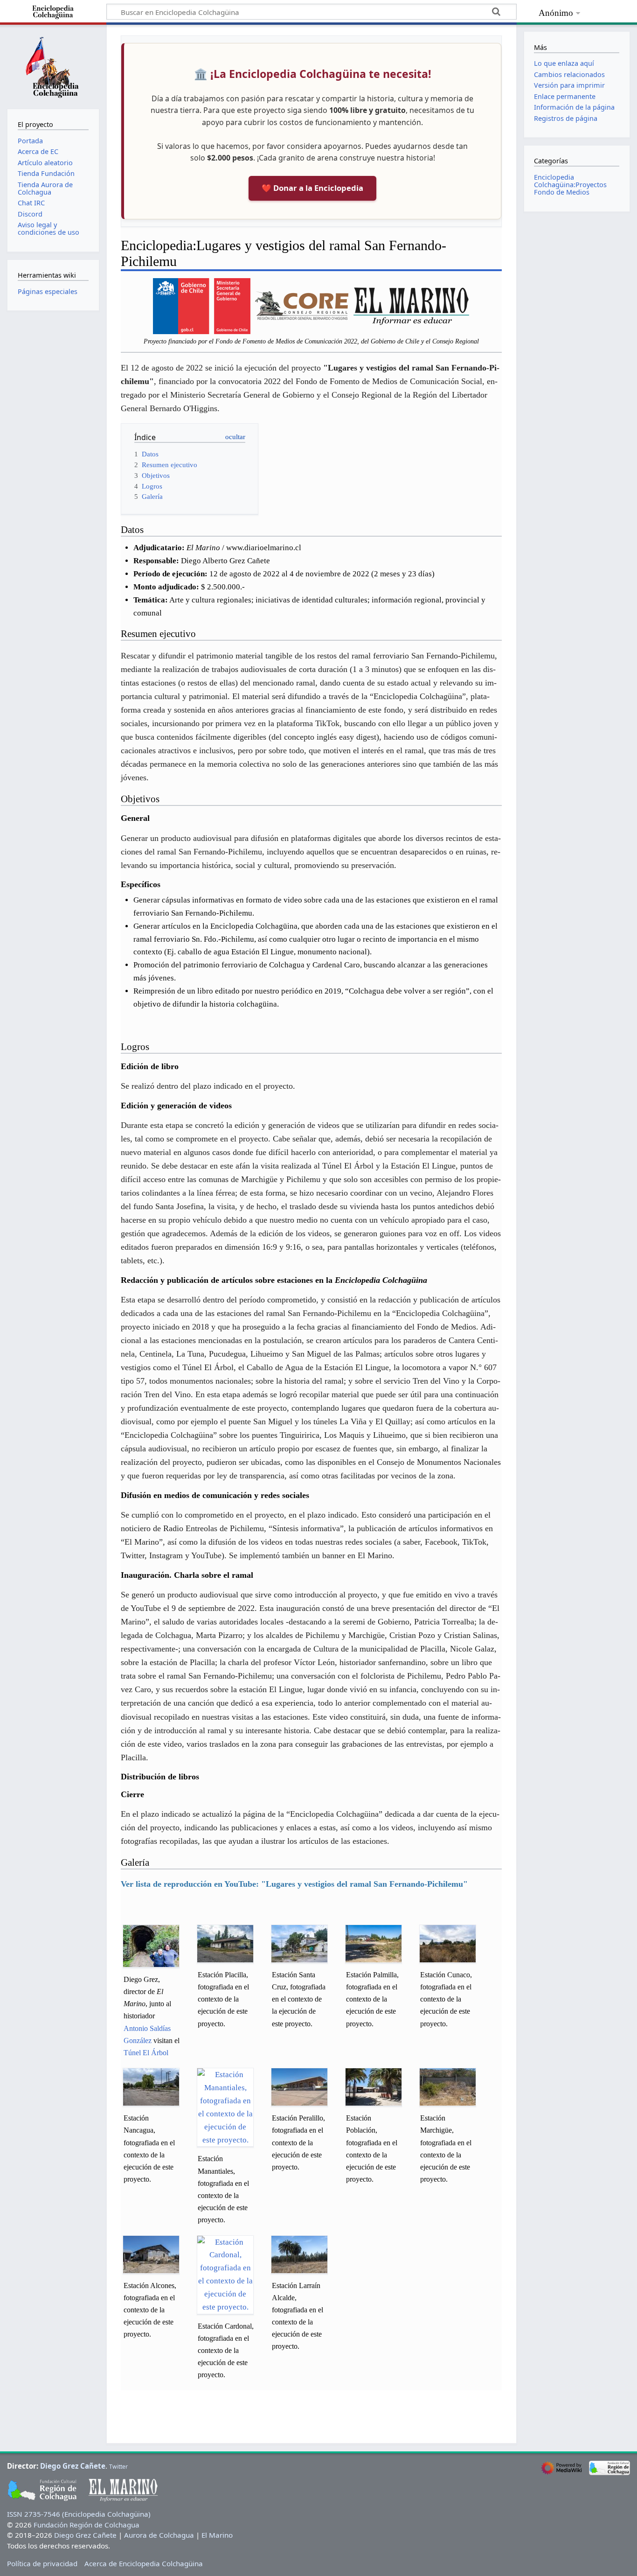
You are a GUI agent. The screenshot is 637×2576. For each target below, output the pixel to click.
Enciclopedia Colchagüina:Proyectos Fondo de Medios (570, 185)
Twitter (118, 2467)
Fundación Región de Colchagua (87, 2525)
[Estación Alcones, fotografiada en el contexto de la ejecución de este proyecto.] (151, 2254)
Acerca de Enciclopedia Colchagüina (144, 2563)
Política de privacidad (42, 2563)
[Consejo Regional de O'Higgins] (302, 305)
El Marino (217, 2535)
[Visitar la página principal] (53, 66)
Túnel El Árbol (146, 2053)
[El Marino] (411, 305)
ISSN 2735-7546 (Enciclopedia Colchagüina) (79, 2514)
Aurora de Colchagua (159, 2535)
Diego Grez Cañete (73, 2466)
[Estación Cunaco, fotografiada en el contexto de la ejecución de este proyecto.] (448, 1944)
